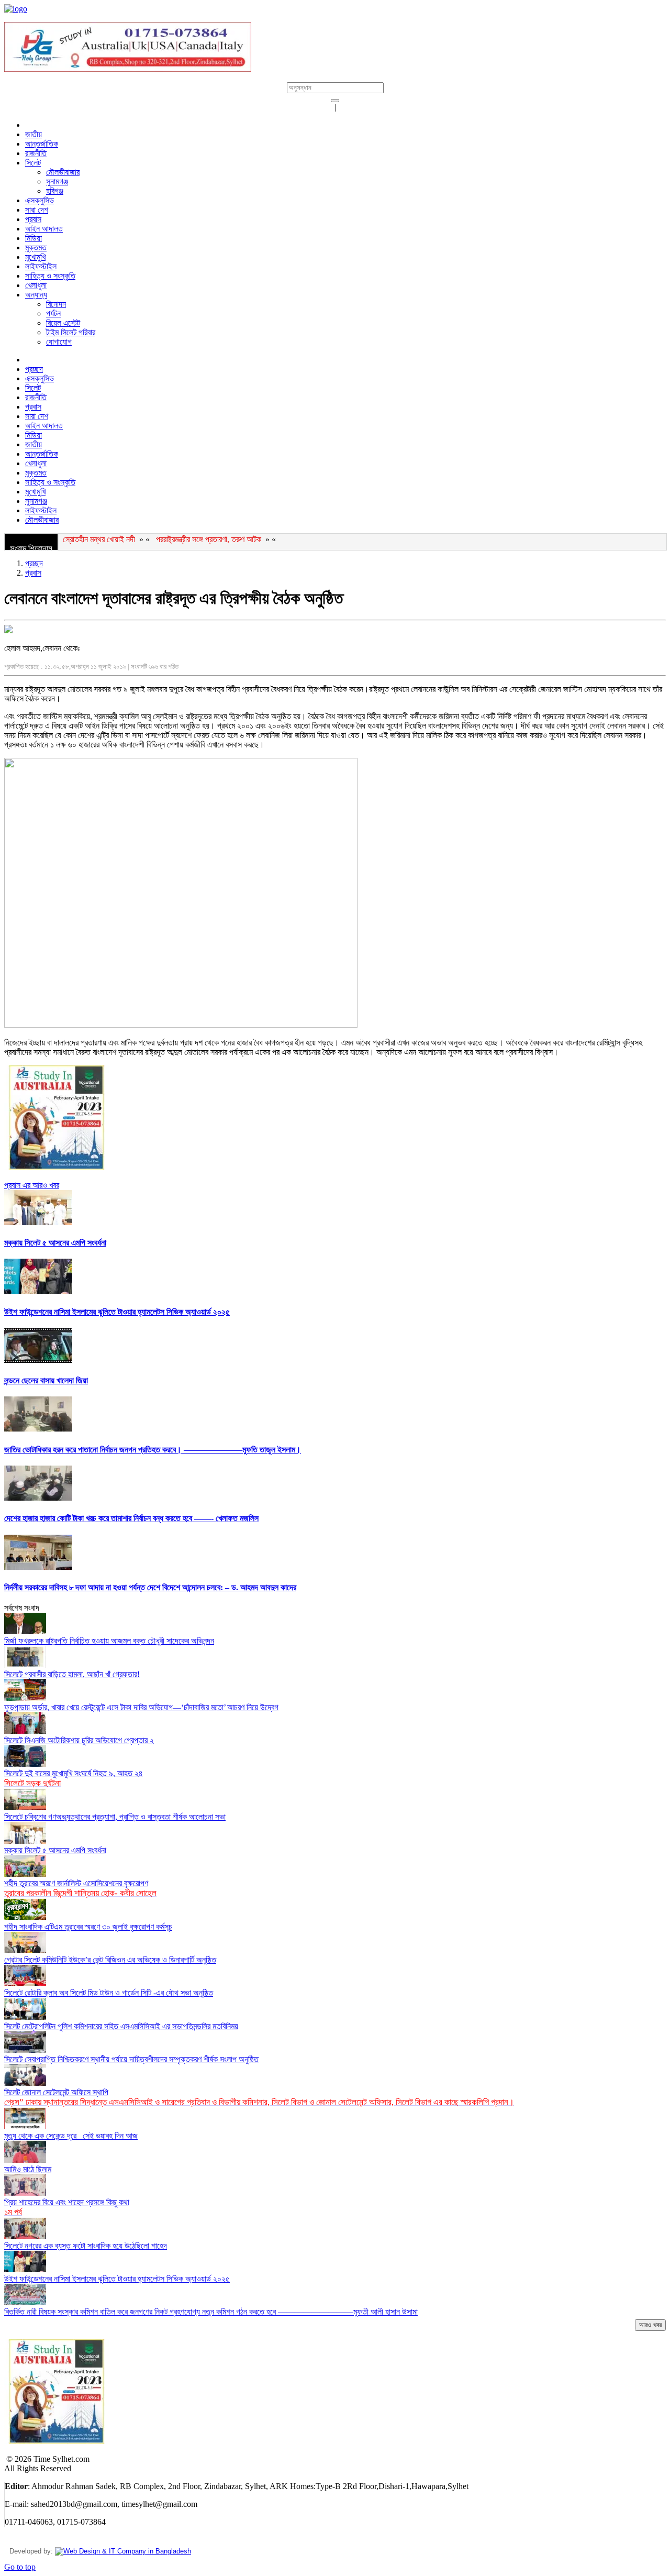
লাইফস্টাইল (41, 266)
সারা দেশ (37, 210)
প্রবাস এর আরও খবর (32, 1185)
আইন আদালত (44, 229)
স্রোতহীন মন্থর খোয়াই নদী (99, 539)
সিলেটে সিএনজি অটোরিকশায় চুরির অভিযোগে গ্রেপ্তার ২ (79, 1740)
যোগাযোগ (59, 342)
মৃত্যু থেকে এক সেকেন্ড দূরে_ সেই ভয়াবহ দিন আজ (71, 2136)
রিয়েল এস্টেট (63, 323)
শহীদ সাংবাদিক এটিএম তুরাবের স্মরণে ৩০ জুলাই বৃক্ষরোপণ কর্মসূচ (88, 1927)
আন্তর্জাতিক (42, 144)
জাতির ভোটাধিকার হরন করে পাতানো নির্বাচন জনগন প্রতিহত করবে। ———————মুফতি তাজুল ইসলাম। (153, 1450)
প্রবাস (33, 219)
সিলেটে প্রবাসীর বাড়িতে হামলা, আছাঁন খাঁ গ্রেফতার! (72, 1674)
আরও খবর (650, 2325)
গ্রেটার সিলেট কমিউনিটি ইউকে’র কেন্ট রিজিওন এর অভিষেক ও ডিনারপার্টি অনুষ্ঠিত (110, 1960)
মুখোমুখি (35, 257)
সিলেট (33, 163)
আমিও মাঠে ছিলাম (28, 2169)
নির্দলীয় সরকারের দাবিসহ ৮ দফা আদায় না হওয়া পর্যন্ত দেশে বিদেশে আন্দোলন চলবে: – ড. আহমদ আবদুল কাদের (150, 1587)
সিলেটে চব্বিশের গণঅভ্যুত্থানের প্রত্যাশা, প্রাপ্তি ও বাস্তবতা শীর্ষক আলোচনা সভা (115, 1817)
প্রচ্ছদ (34, 369)
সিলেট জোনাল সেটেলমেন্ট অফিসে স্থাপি (259, 2097)
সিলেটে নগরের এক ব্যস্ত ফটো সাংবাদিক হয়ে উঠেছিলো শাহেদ (86, 2246)
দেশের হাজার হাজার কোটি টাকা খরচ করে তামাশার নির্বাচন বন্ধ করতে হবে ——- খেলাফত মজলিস (131, 1518)
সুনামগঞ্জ (57, 181)
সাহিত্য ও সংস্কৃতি (50, 276)
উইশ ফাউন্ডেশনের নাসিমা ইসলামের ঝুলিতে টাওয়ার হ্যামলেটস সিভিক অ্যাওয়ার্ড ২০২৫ (117, 1312)
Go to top (20, 2567)
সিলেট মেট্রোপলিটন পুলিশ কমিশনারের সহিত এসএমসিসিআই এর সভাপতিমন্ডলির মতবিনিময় (121, 2026)
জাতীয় (33, 134)
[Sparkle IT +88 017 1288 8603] (123, 2551)
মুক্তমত (36, 247)
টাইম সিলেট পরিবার (71, 332)
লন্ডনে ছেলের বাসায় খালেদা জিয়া (46, 1380)
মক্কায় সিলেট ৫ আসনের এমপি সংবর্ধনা (55, 1243)
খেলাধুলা (36, 285)
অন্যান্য (36, 295)
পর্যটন (53, 313)
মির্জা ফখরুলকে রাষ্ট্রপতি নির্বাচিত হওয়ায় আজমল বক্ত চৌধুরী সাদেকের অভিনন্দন (109, 1641)
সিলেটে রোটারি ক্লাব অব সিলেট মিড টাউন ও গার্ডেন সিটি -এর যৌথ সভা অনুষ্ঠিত (109, 1993)
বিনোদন (56, 304)
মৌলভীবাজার (63, 172)
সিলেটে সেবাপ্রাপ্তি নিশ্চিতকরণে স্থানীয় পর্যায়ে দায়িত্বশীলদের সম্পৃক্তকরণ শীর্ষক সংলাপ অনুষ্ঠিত (131, 2059)
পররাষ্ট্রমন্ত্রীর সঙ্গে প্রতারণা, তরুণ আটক (209, 539)
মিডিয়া (33, 238)
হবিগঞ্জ (55, 191)
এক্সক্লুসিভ (40, 200)
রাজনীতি (36, 153)
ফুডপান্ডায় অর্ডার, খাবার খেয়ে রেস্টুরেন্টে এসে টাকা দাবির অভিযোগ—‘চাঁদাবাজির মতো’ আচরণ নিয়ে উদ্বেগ (141, 1707)
